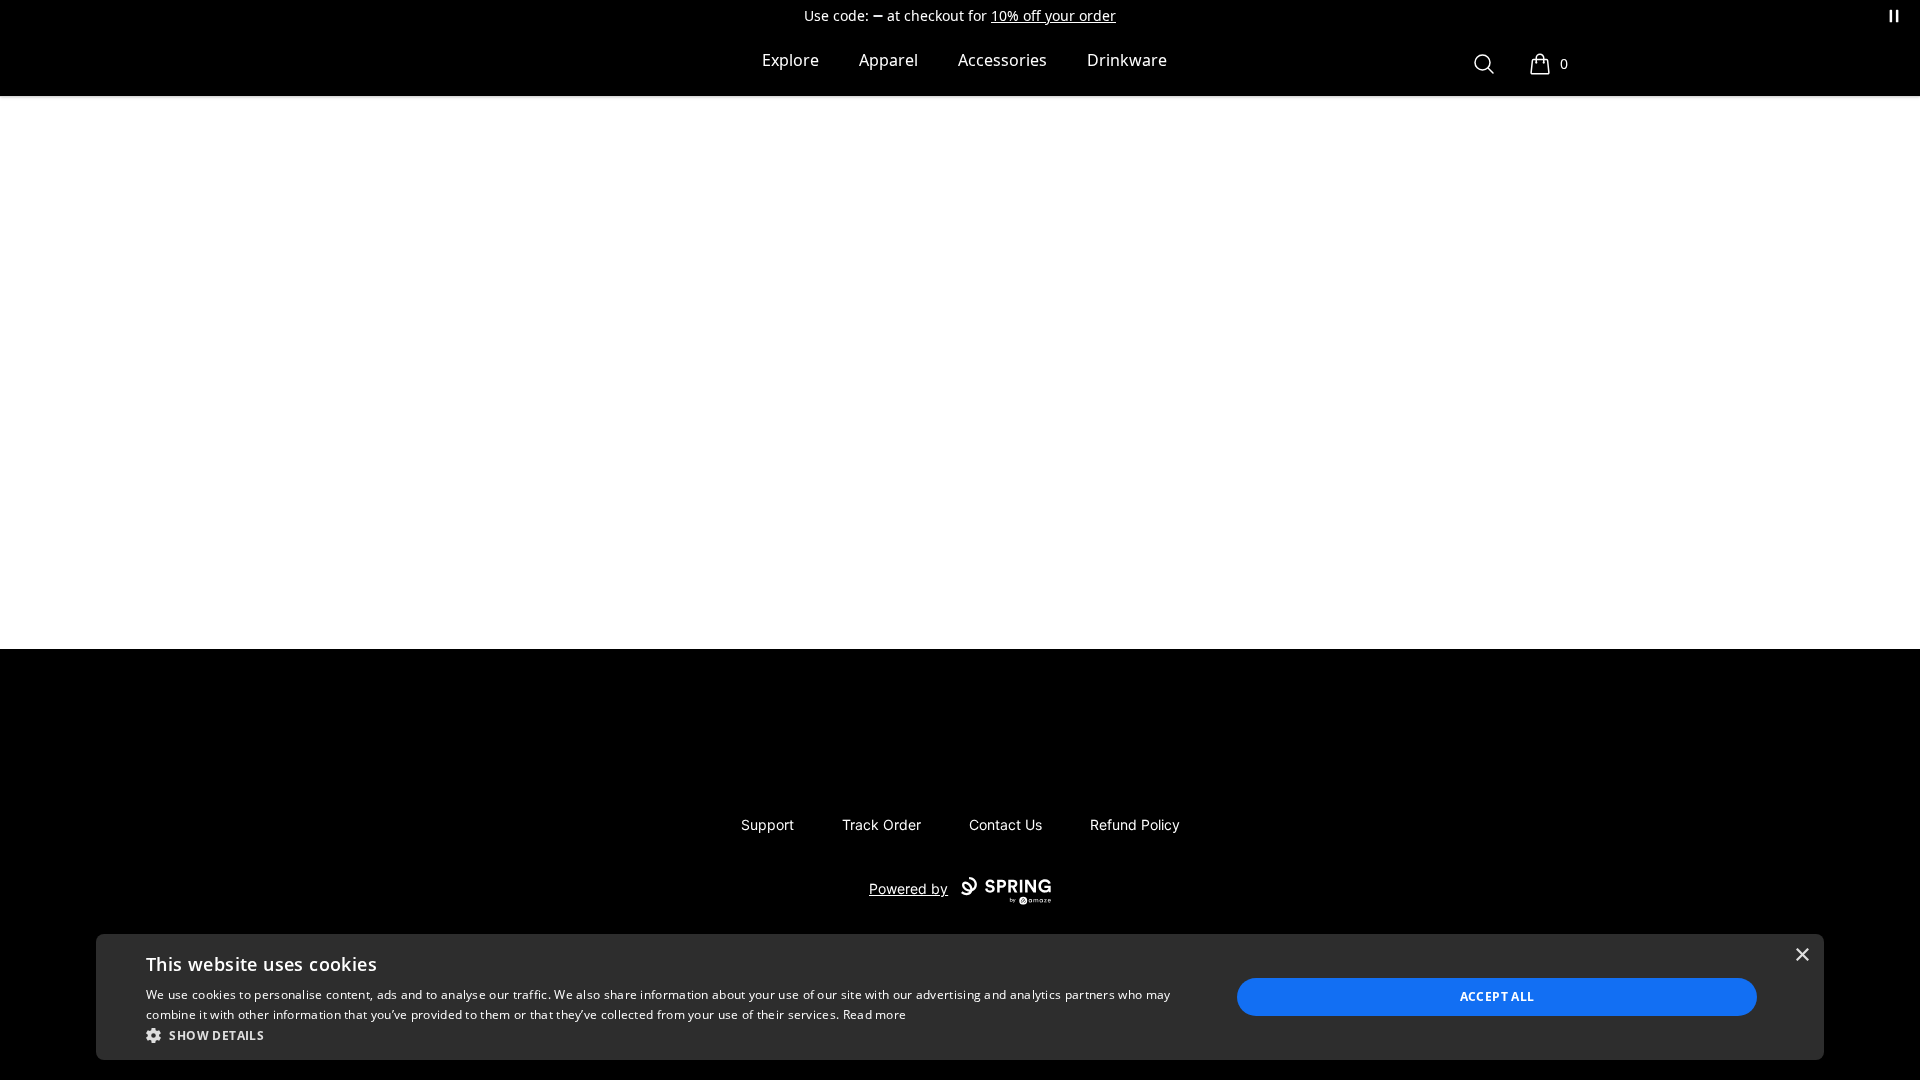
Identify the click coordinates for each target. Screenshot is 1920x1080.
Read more (875, 1014)
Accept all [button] (1497, 996)
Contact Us (1005, 824)
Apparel (888, 60)
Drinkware (1127, 60)
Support (767, 824)
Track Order (881, 824)
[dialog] (960, 997)
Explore (790, 60)
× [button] (1801, 955)
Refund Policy (1135, 824)
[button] (672, 1035)
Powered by (908, 888)
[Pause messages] (1894, 16)
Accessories (1002, 60)
